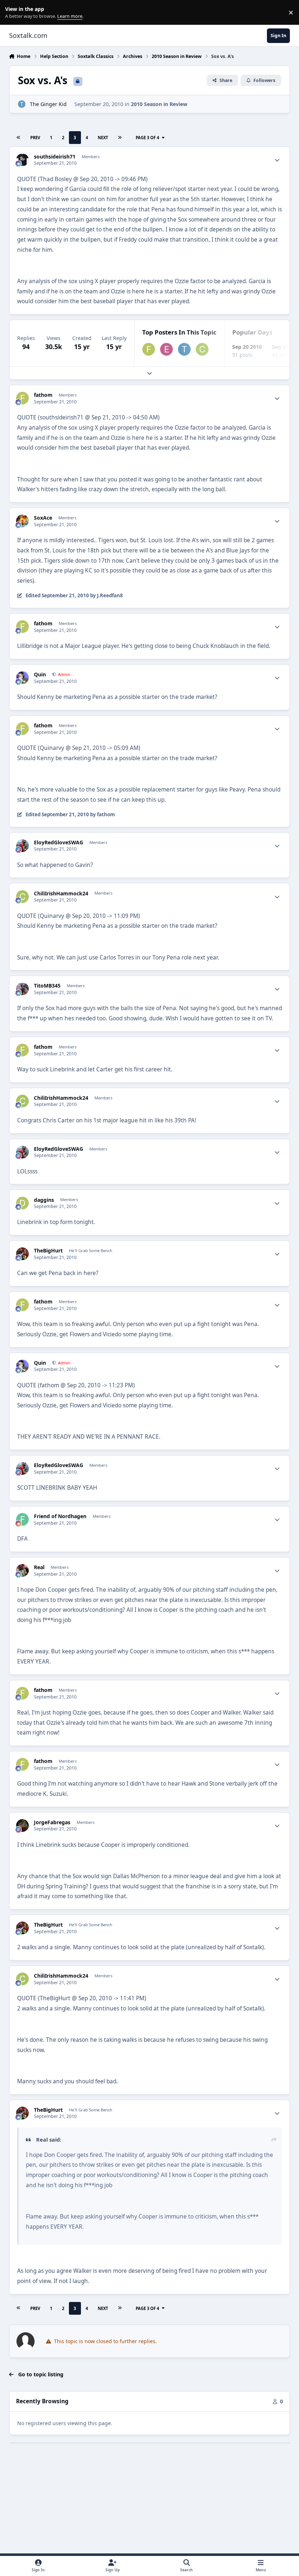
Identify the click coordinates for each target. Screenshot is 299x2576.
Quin (40, 675)
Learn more (14, 13)
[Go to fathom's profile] (149, 349)
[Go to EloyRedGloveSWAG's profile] (22, 846)
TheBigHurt (48, 1251)
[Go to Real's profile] (22, 1570)
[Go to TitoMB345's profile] (22, 989)
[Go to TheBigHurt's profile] (22, 1254)
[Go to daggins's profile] (22, 1203)
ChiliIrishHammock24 (61, 894)
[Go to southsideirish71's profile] (22, 160)
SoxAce (43, 518)
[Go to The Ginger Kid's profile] (22, 104)
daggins (44, 1200)
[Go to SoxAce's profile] (22, 521)
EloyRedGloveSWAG (59, 843)
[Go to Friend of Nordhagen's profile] (22, 1519)
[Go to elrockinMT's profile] (166, 349)
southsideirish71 (55, 157)
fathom (43, 395)
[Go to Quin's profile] (22, 678)
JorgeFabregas (52, 1822)
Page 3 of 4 (147, 138)
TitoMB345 (47, 986)
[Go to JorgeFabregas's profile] (22, 1826)
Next (103, 138)
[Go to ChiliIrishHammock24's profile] (202, 349)
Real (39, 1567)
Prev (35, 138)
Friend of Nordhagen (60, 1516)
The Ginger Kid (48, 104)
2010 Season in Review (159, 104)
